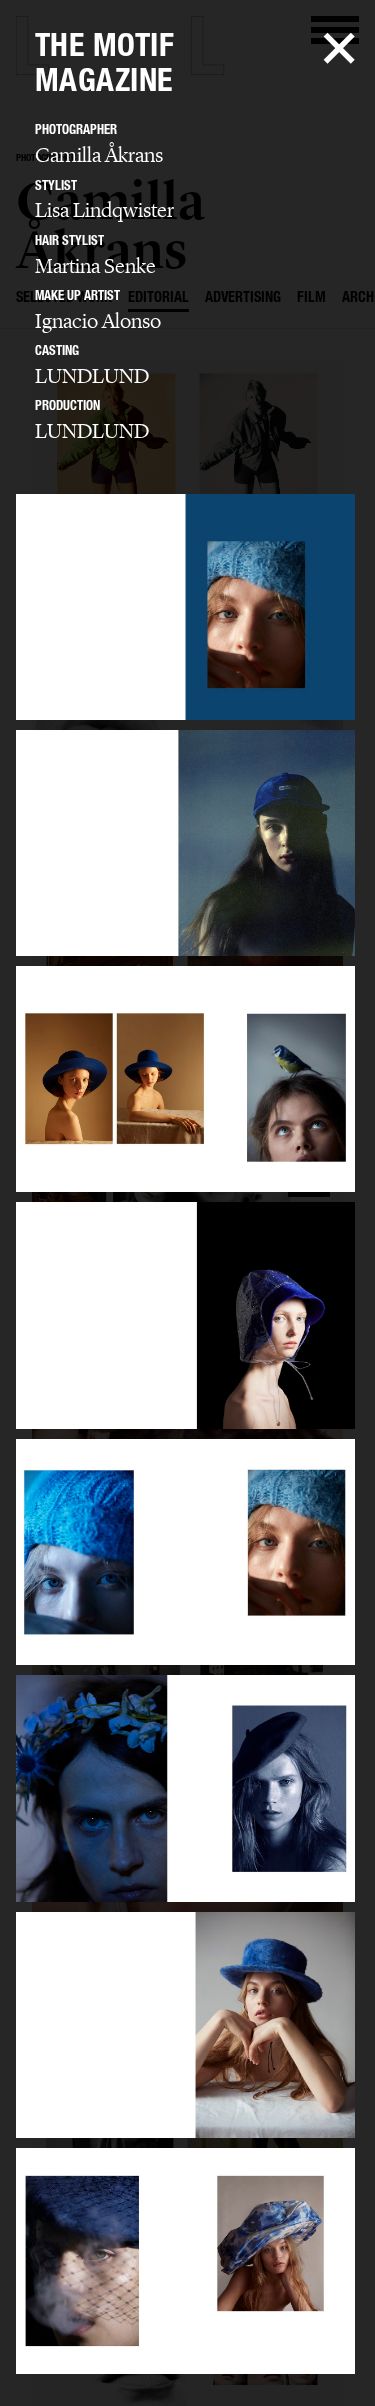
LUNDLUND (92, 376)
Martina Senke (95, 266)
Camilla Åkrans (99, 155)
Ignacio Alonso (98, 321)
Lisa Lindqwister (104, 210)
